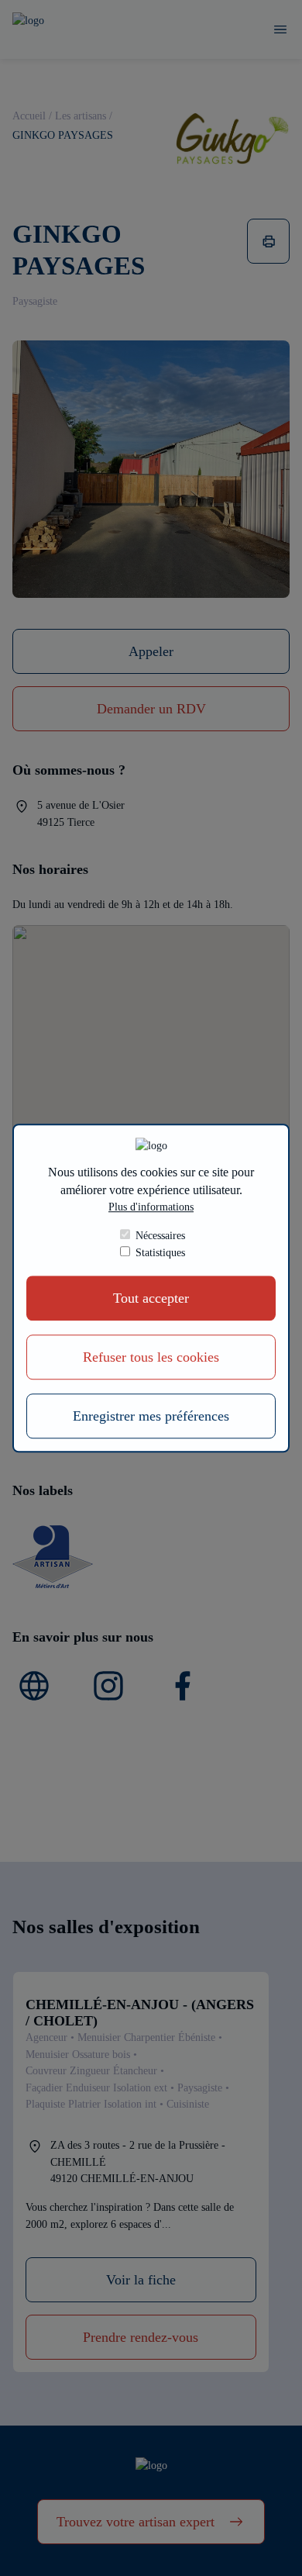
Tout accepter (151, 1298)
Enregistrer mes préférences (151, 1416)
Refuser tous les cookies (151, 1357)
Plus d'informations (151, 1207)
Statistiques (160, 1252)
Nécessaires (160, 1235)
